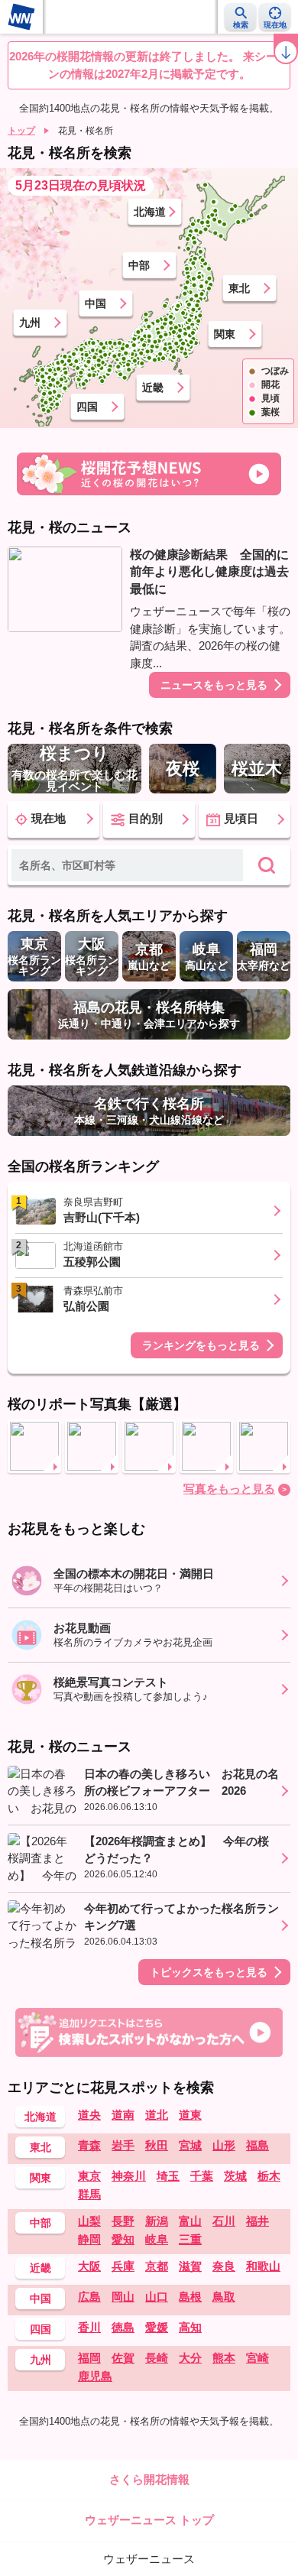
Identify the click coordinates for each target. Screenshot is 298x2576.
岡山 (123, 2297)
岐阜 (157, 2239)
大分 (190, 2358)
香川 (89, 2327)
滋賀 (190, 2266)
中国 (96, 303)
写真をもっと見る (229, 1489)
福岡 (89, 2358)
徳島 (123, 2327)
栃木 (269, 2176)
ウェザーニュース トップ (149, 2520)
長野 (123, 2221)
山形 (224, 2145)
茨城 (235, 2176)
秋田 (157, 2145)
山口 (157, 2297)
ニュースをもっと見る (214, 685)
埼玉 (168, 2176)
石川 (224, 2221)
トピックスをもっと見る (209, 1972)
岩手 (123, 2145)
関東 (225, 334)
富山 (190, 2221)
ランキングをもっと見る (201, 1345)
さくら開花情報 (149, 2479)
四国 (87, 407)
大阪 (89, 2266)
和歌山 (263, 2266)
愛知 (123, 2239)
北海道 (150, 212)
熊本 (224, 2358)
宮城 (190, 2145)
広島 (89, 2297)
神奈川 (129, 2176)
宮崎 (258, 2358)
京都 (157, 2266)
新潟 (157, 2221)
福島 (258, 2145)
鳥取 (224, 2297)
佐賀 (123, 2358)
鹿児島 (95, 2376)
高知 (190, 2327)
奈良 (224, 2266)
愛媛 (157, 2327)
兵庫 (123, 2266)
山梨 (89, 2221)
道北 (157, 2115)
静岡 (89, 2239)
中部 (139, 265)
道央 (89, 2115)
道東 (190, 2115)
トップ (21, 131)
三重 (190, 2239)
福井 (258, 2221)
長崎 (157, 2358)
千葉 (202, 2176)
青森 (89, 2145)
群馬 (89, 2194)
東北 (239, 288)
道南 (123, 2115)
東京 (89, 2176)
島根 (190, 2297)
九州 (30, 323)
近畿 (153, 388)
